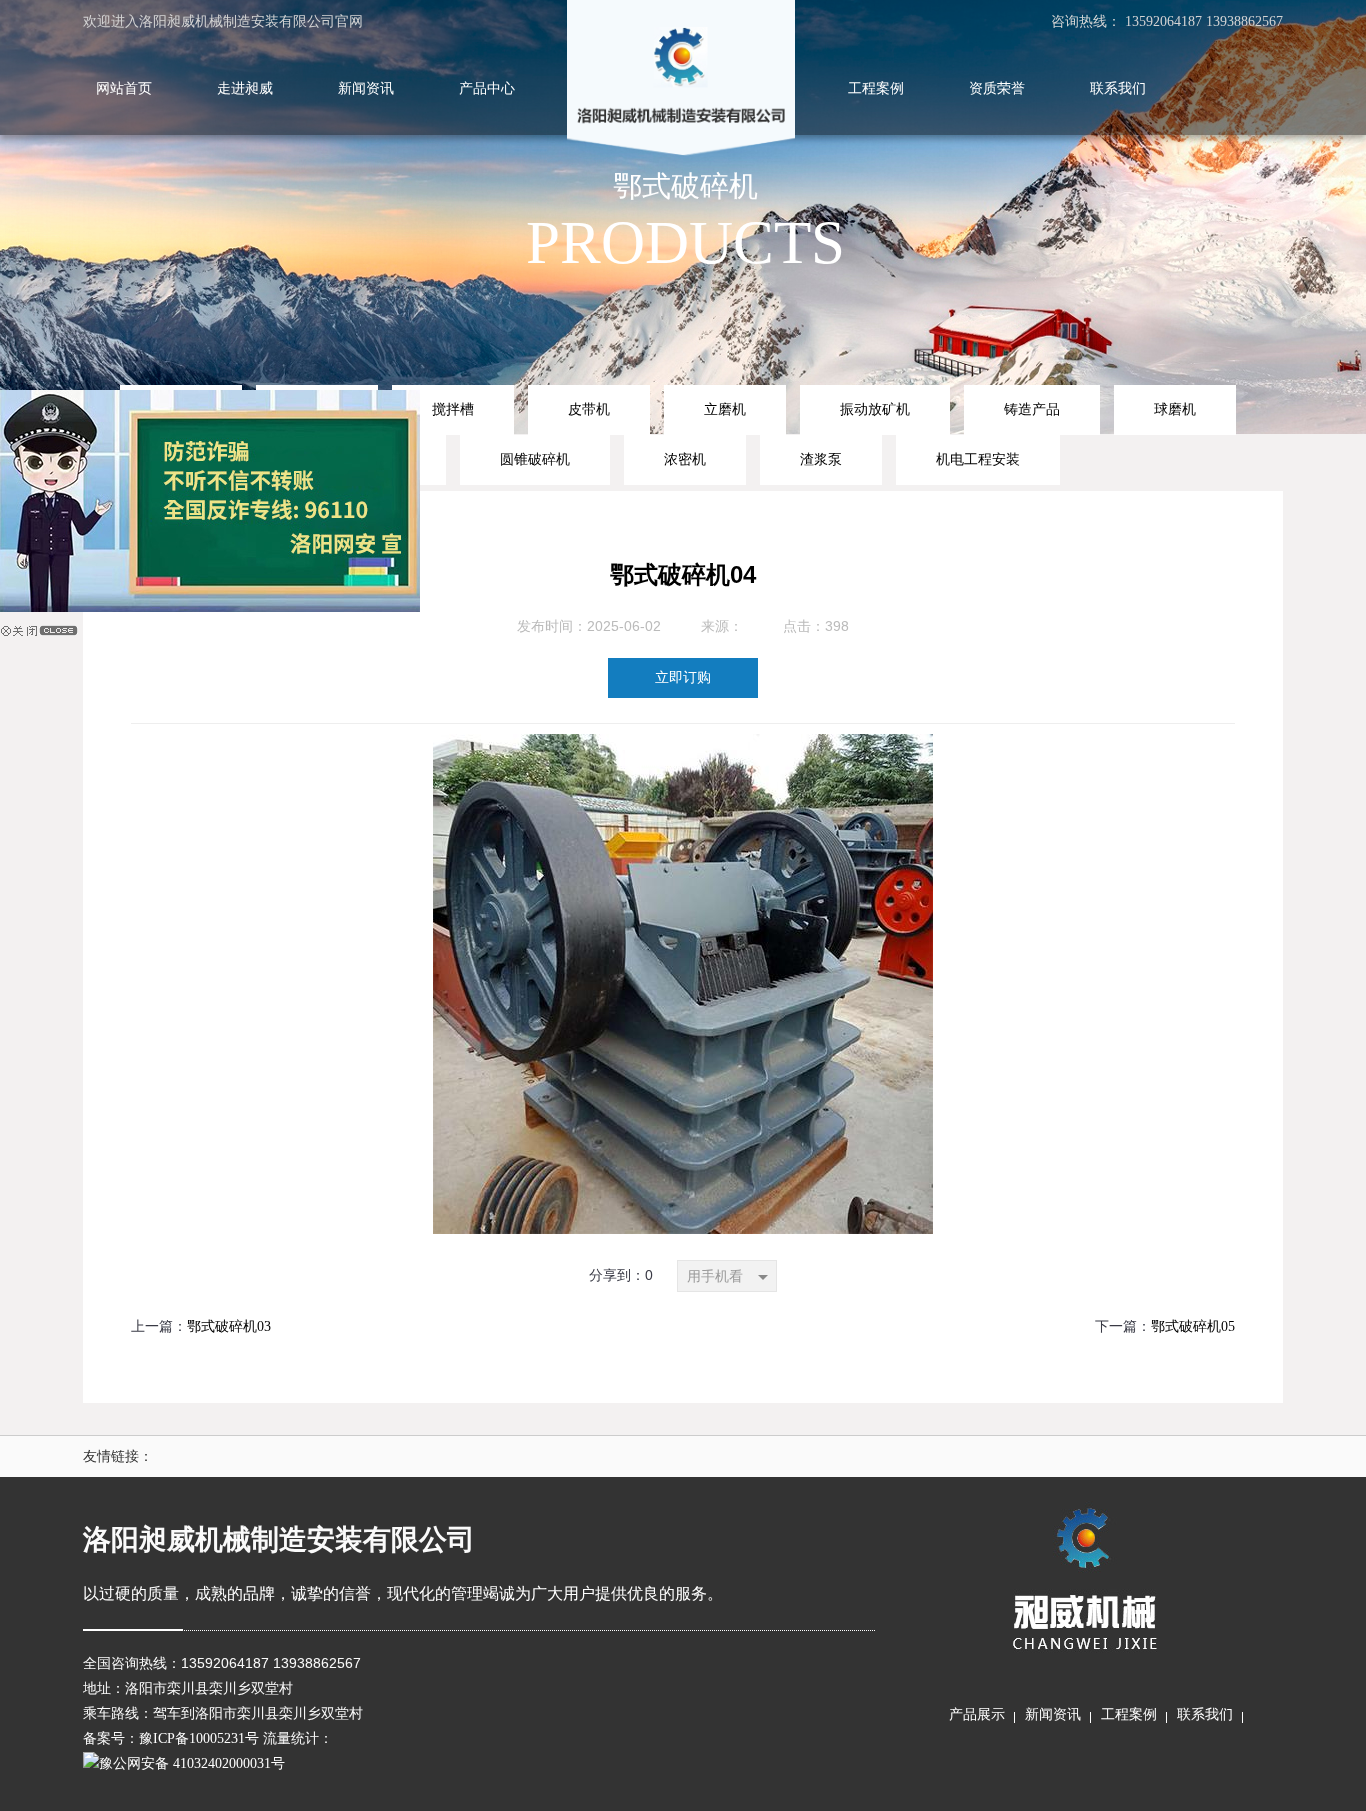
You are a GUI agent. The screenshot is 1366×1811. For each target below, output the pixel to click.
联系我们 (1205, 1714)
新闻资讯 (1053, 1714)
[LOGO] (681, 80)
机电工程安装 (978, 459)
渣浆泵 (821, 459)
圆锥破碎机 (535, 459)
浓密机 (685, 459)
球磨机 (1175, 409)
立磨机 (725, 409)
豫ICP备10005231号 (199, 1738)
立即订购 (683, 677)
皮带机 (589, 409)
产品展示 (977, 1714)
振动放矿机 (875, 409)
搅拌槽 (453, 409)
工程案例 (1129, 1714)
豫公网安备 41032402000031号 (192, 1763)
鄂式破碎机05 (1193, 1326)
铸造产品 (1032, 409)
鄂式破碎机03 (229, 1326)
